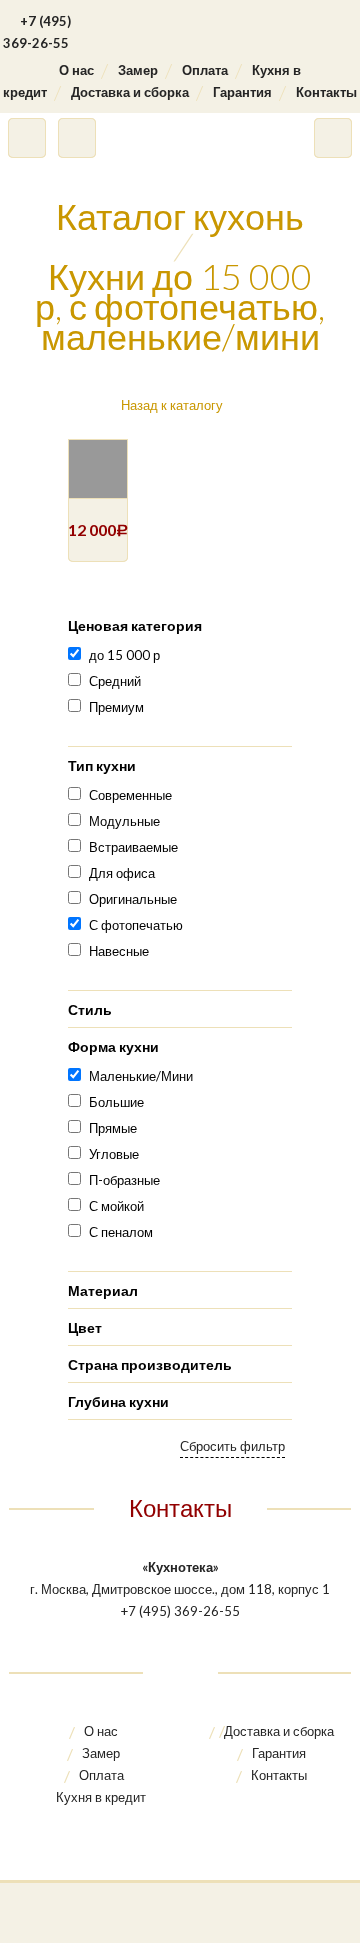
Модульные (124, 821)
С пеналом (121, 1232)
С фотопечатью (136, 925)
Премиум (116, 707)
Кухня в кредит (101, 1797)
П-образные (124, 1180)
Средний (115, 681)
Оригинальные (133, 899)
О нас (76, 70)
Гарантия (242, 92)
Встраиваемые (133, 847)
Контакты (326, 92)
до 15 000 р (124, 655)
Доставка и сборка (130, 92)
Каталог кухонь (180, 216)
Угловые (114, 1154)
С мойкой (116, 1206)
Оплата (205, 70)
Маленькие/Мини (141, 1076)
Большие (116, 1102)
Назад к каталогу (172, 405)
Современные (130, 795)
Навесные (119, 951)
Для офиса (122, 873)
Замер (138, 70)
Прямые (113, 1128)
